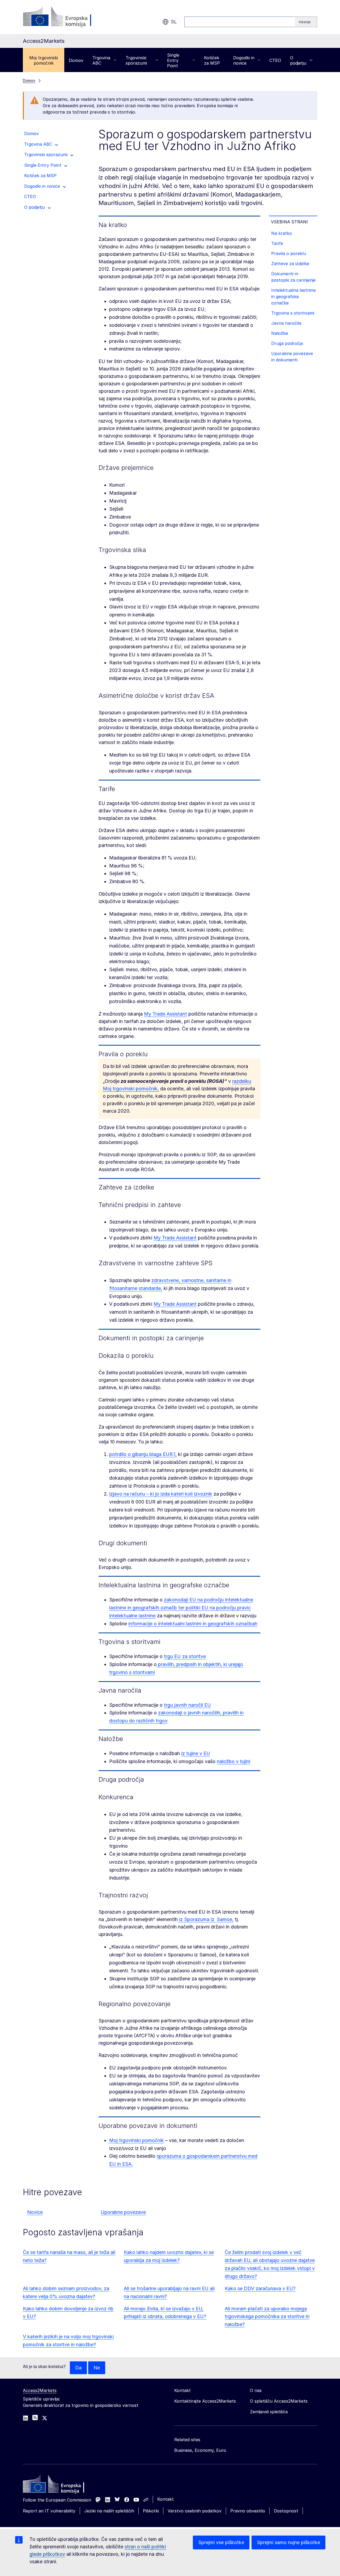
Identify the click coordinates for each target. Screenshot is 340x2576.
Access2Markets (40, 2390)
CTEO (275, 60)
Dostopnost (286, 2511)
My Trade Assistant (165, 1014)
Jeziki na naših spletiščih (109, 2511)
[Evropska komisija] (66, 17)
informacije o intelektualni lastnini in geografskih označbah (193, 1624)
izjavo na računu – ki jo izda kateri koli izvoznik (161, 1494)
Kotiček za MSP (212, 60)
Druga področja (287, 343)
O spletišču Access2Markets (279, 2401)
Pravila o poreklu (289, 253)
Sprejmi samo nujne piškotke (288, 2542)
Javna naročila (286, 323)
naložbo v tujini (233, 1761)
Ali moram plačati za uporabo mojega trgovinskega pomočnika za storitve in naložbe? (267, 2317)
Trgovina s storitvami (293, 313)
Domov (76, 60)
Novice (35, 2212)
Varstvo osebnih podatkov (195, 2511)
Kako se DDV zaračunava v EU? (260, 2288)
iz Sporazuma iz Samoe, (206, 1919)
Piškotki (151, 2511)
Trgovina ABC (101, 60)
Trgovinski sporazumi (136, 60)
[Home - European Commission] (61, 2485)
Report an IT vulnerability (49, 2511)
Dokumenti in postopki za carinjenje (293, 277)
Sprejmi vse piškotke (221, 2542)
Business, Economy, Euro (200, 2450)
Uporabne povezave (123, 2212)
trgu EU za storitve (185, 1656)
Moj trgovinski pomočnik (44, 60)
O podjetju (298, 60)
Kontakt (165, 2499)
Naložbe (280, 333)
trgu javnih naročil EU (187, 1705)
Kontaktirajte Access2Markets (205, 2401)
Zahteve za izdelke (290, 264)
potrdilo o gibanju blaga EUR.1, (143, 1454)
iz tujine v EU (196, 1753)
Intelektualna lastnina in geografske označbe (293, 297)
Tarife (277, 243)
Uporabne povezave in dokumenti (292, 357)
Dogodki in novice (244, 60)
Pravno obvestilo (248, 2511)
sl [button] (174, 22)
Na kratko (282, 233)
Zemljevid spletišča (269, 2412)
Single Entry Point (173, 60)
